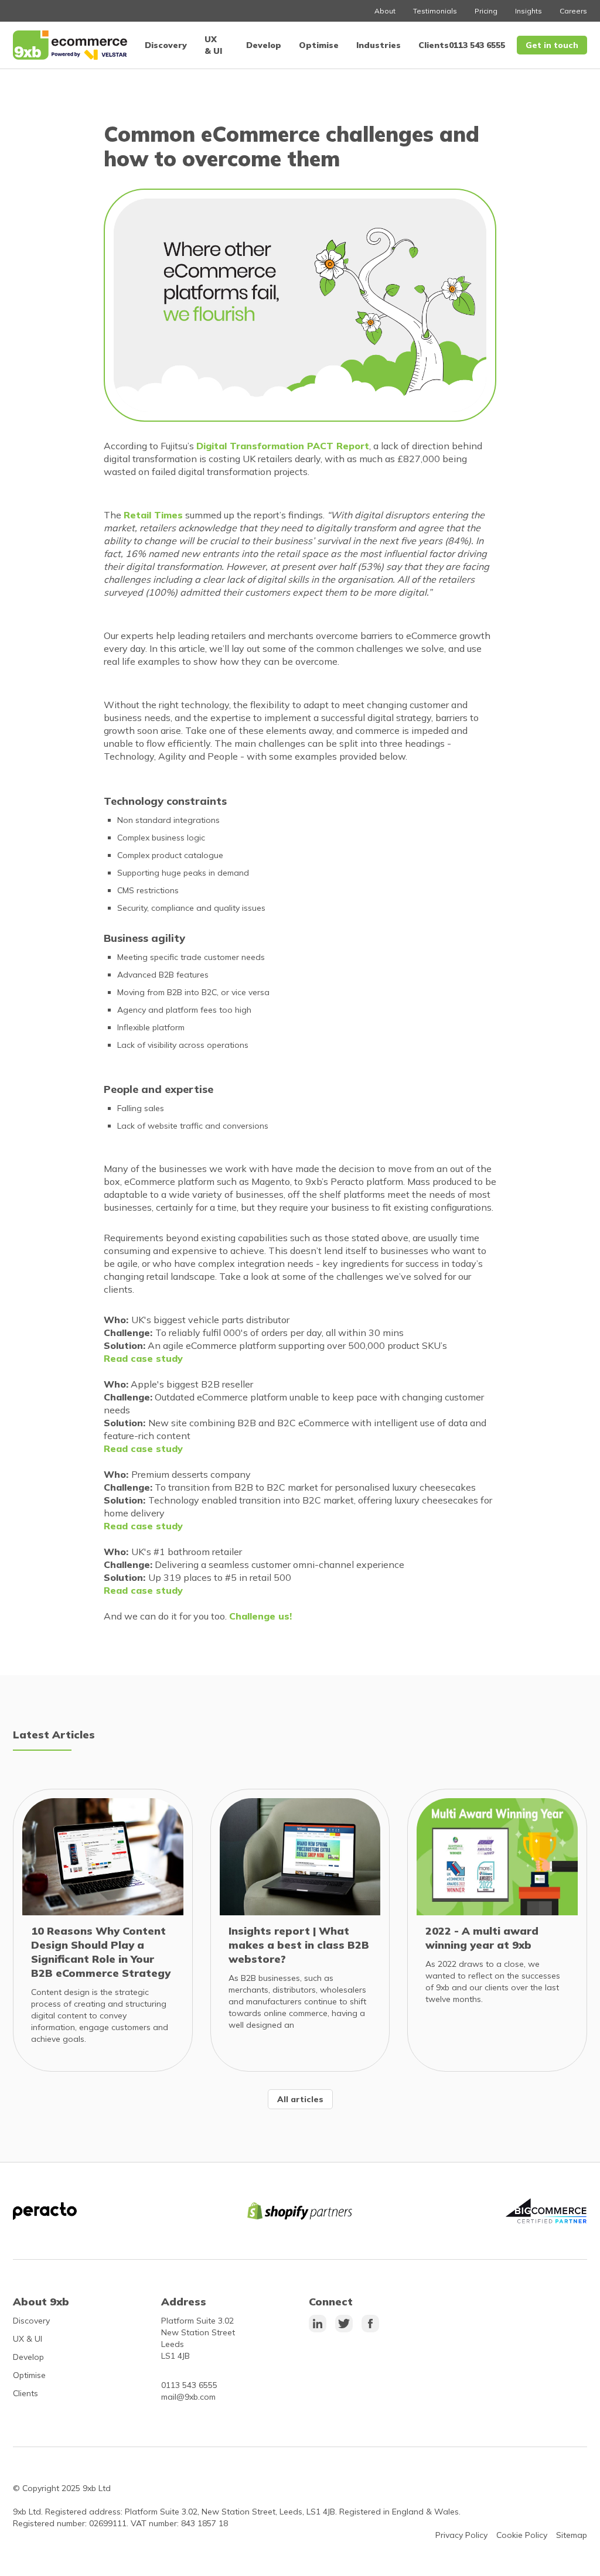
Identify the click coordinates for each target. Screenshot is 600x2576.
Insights (529, 11)
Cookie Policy (522, 2535)
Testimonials (435, 11)
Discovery (166, 45)
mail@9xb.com (188, 2397)
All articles (300, 2099)
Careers (573, 11)
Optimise (319, 45)
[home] (70, 45)
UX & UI (28, 2339)
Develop (264, 45)
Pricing (486, 11)
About (385, 11)
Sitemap (572, 2535)
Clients (434, 45)
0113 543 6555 (477, 45)
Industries (379, 45)
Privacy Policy (461, 2535)
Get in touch (552, 45)
